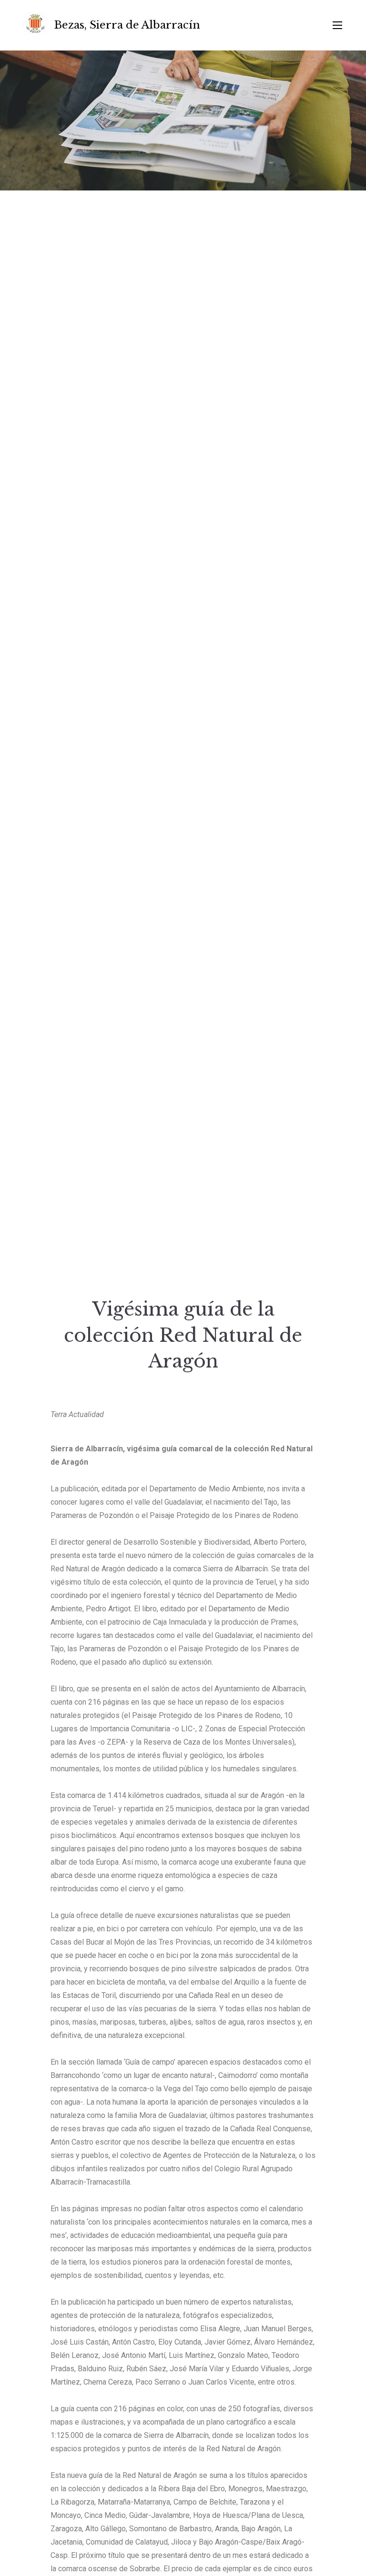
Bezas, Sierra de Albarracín (127, 25)
